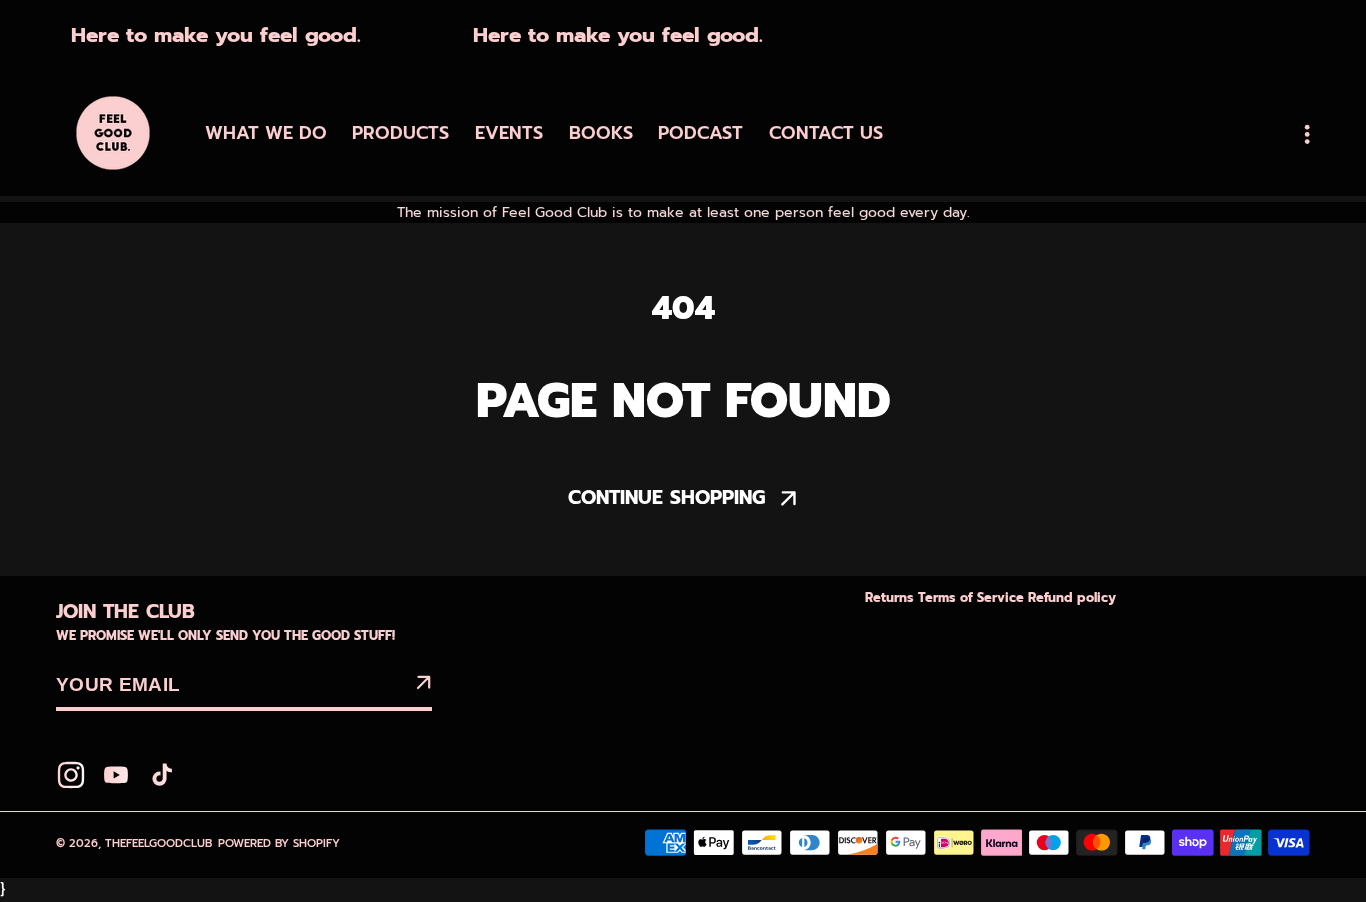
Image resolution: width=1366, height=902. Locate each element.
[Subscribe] (423, 686)
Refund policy (1072, 598)
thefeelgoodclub (158, 843)
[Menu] (1307, 134)
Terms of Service (973, 598)
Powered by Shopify (279, 843)
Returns (891, 598)
